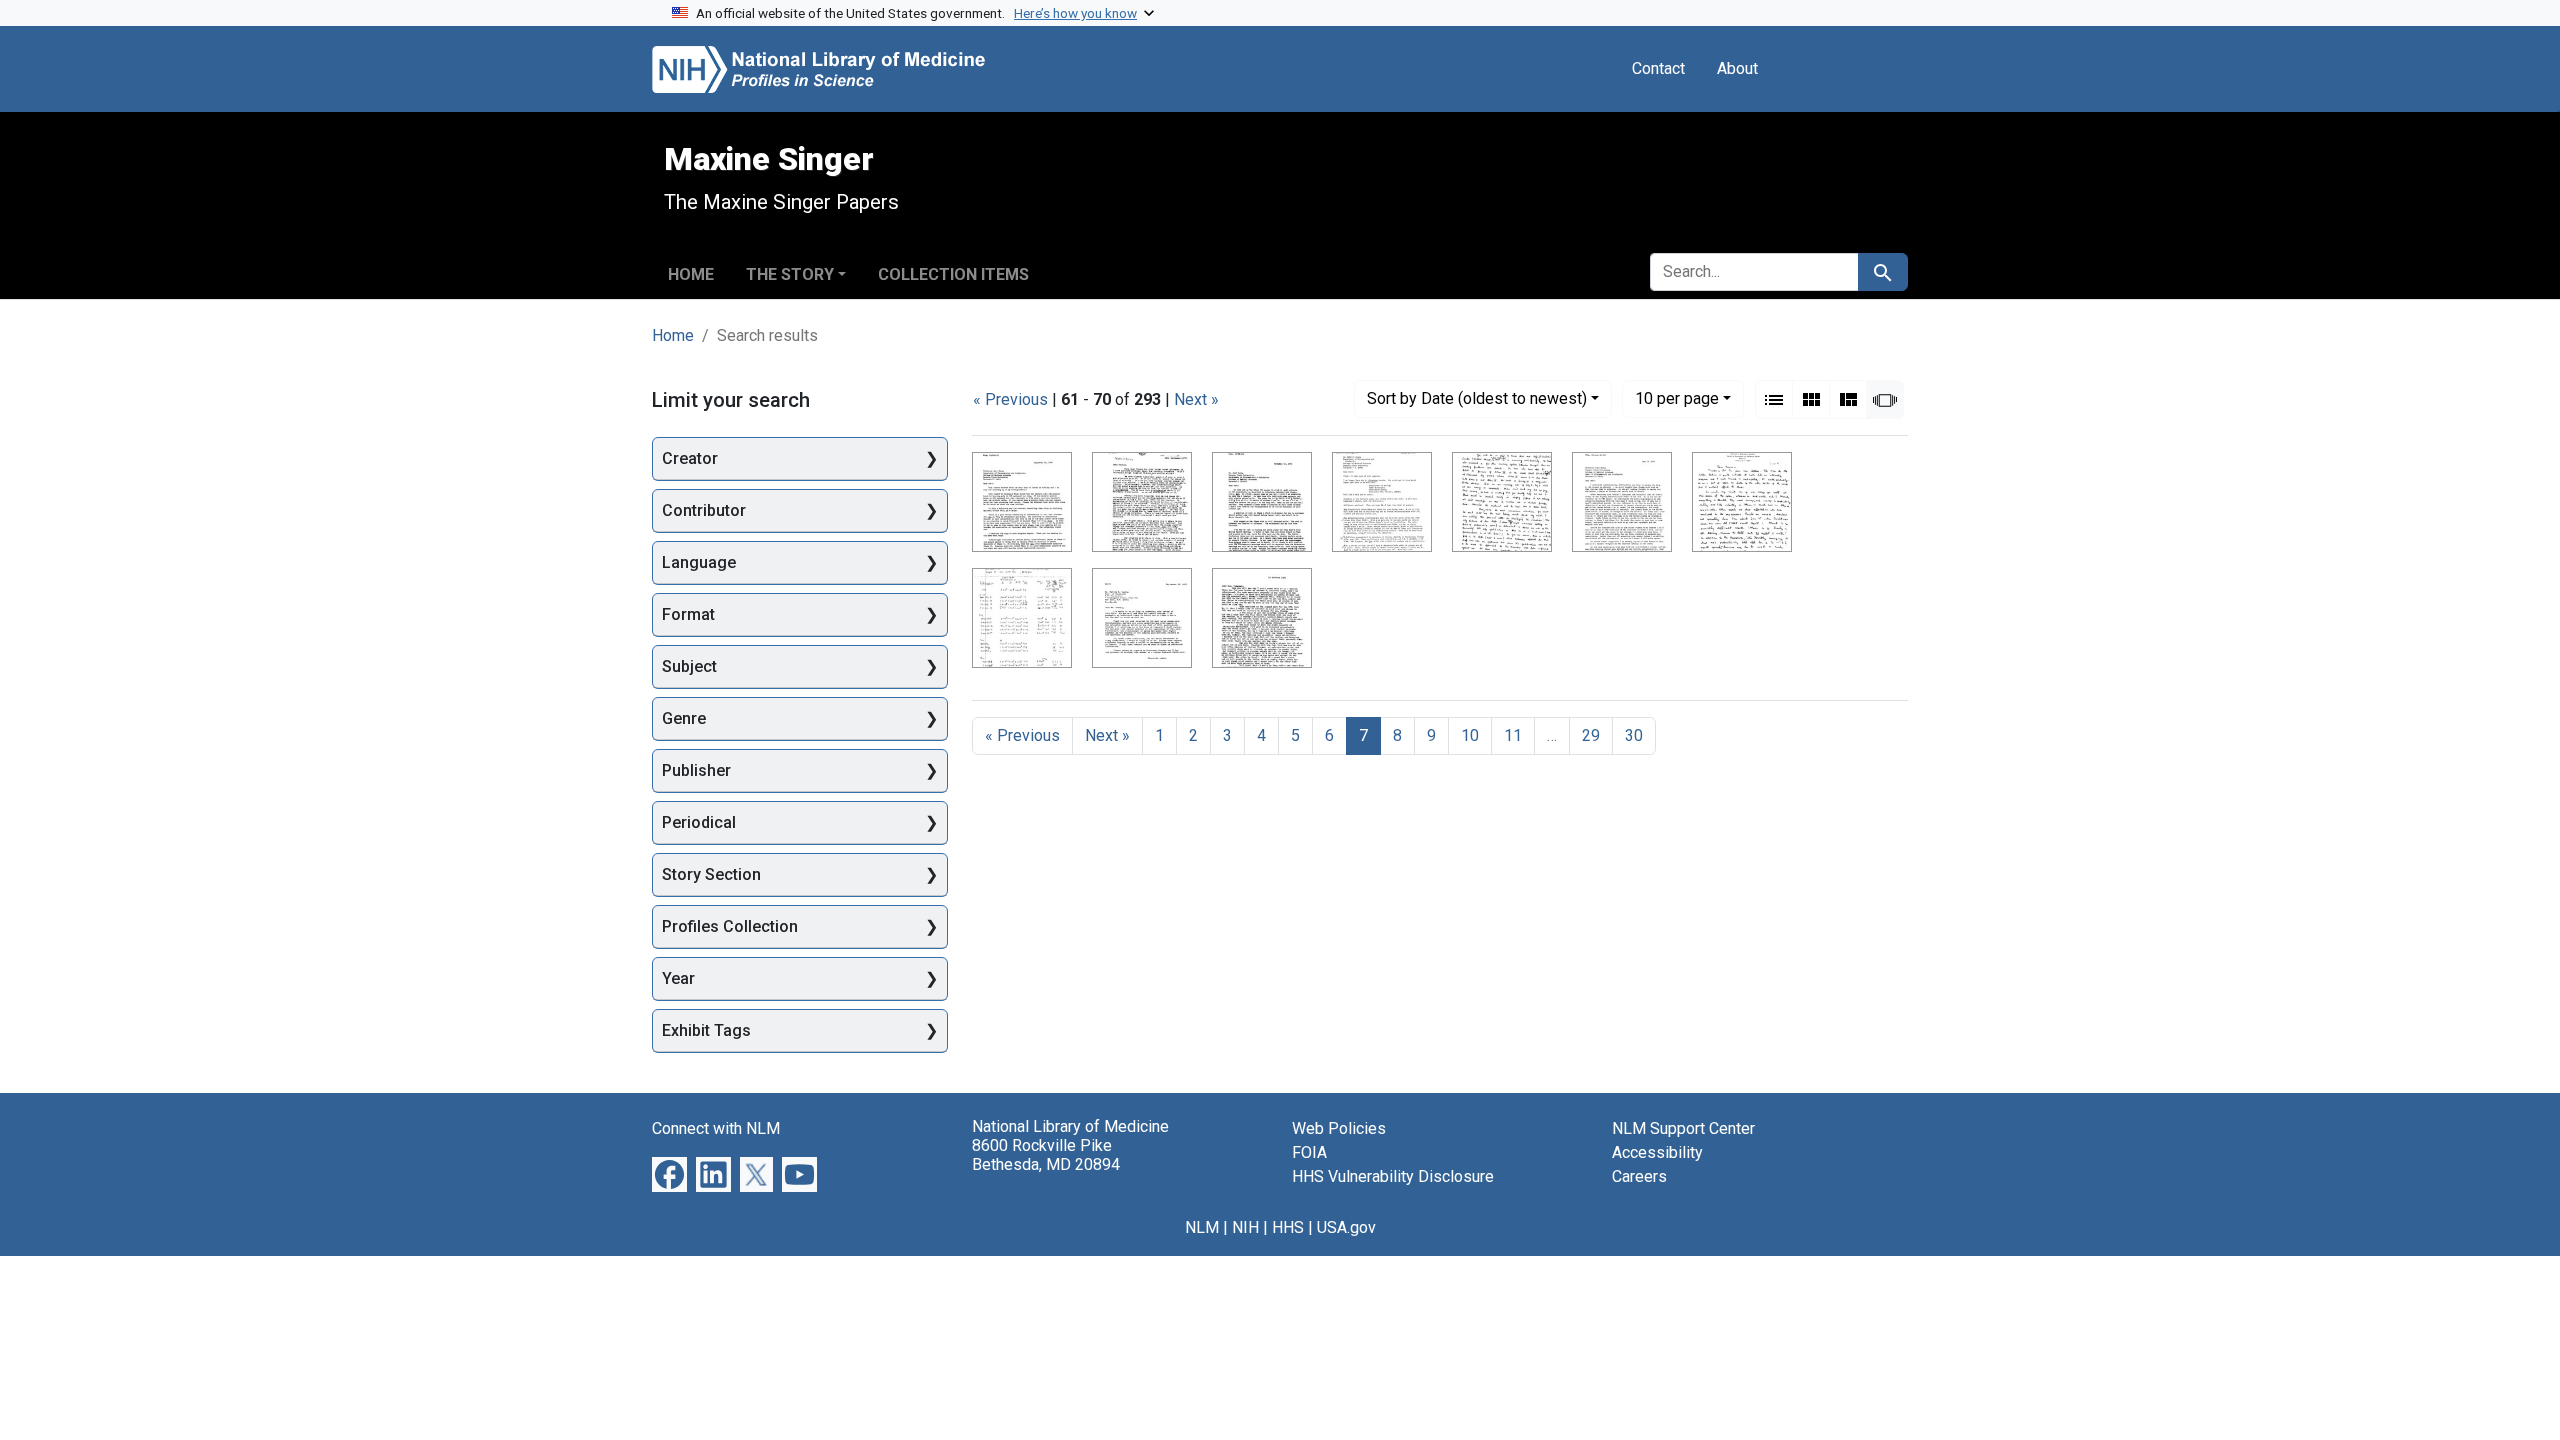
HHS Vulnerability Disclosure (1393, 1176)
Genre (684, 718)
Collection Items (953, 274)
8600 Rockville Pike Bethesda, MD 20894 (1046, 1155)
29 (1591, 735)
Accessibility (1657, 1152)
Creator (690, 458)
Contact (1658, 68)
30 (1634, 735)
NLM (1202, 1227)
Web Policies (1339, 1128)
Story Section (711, 874)
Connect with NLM (716, 1128)
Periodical (699, 822)
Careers (1639, 1176)
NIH (1245, 1227)
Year (678, 978)
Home (691, 274)
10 (1677, 398)
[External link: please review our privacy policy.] (669, 1173)
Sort (1477, 398)
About (1737, 68)
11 (1513, 735)
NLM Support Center (1683, 1128)
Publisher (696, 770)
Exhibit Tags (706, 1030)
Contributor (704, 510)
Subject (689, 666)
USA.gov (1346, 1227)
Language (699, 562)
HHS (1288, 1227)
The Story (790, 274)
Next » (1196, 399)
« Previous (1010, 399)
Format (688, 614)
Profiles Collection (730, 926)
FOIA (1309, 1152)
